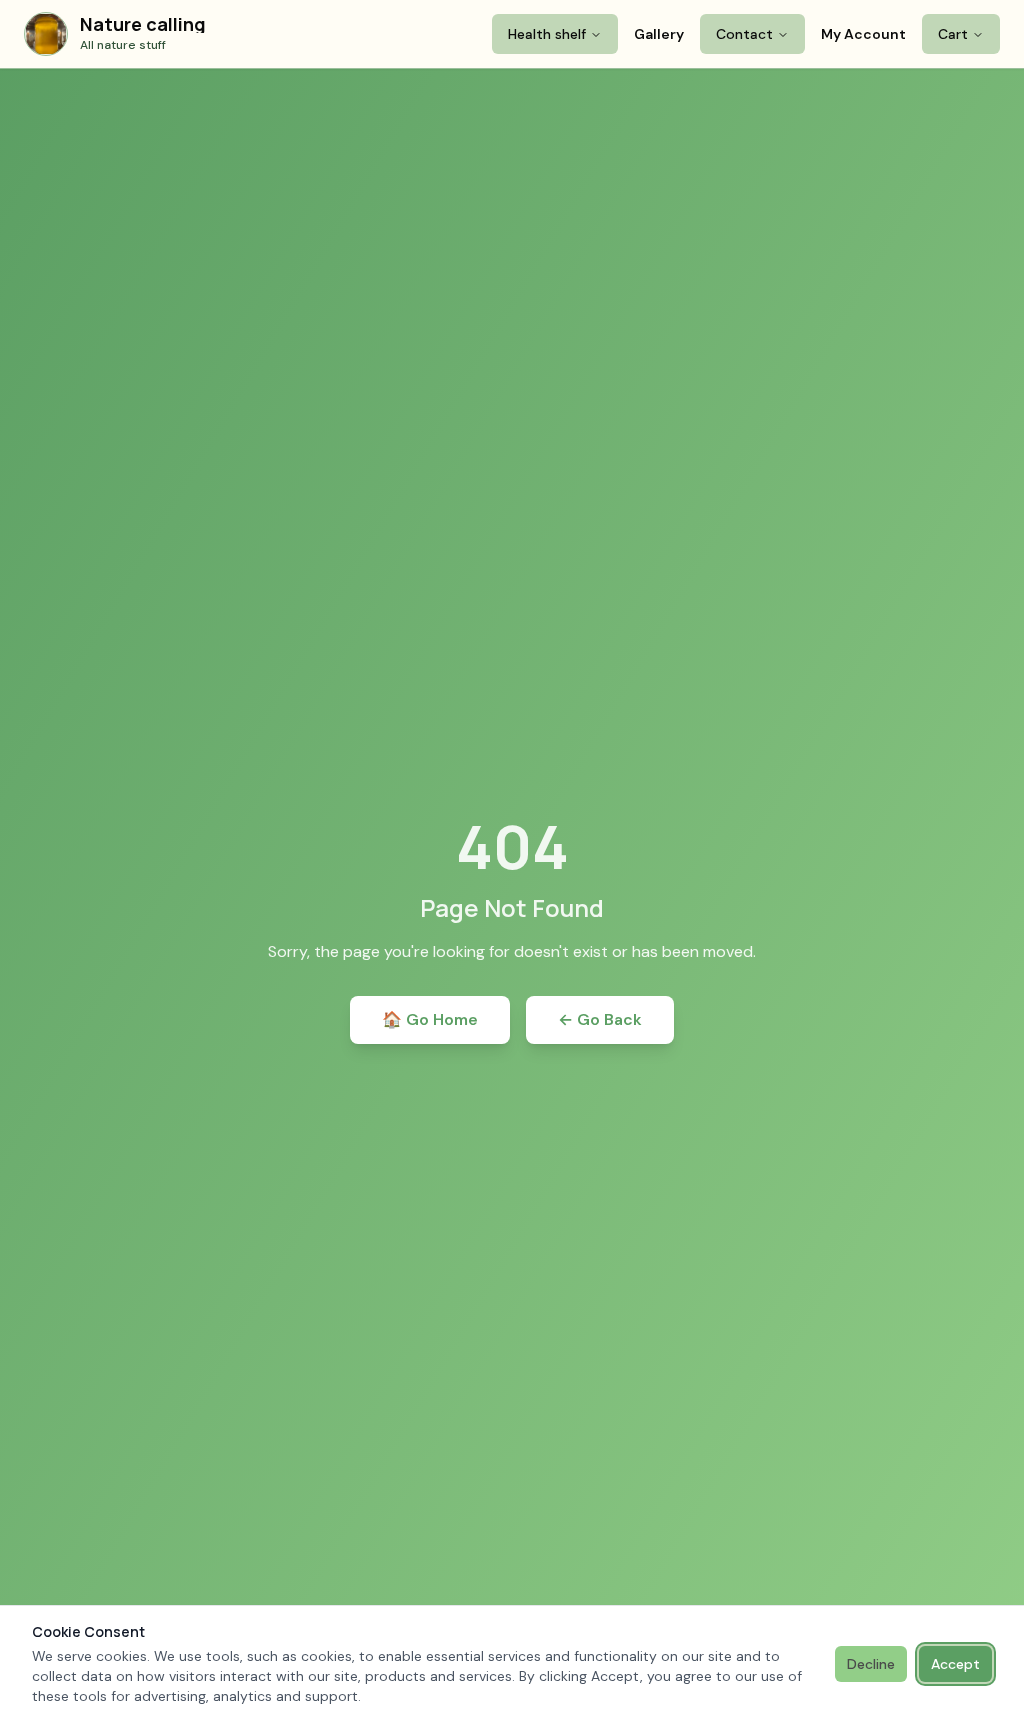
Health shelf (547, 34)
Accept (955, 1664)
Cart (953, 34)
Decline (871, 1664)
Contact (744, 34)
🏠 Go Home (430, 1019)
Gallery (659, 34)
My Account (863, 34)
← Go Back (600, 1019)
